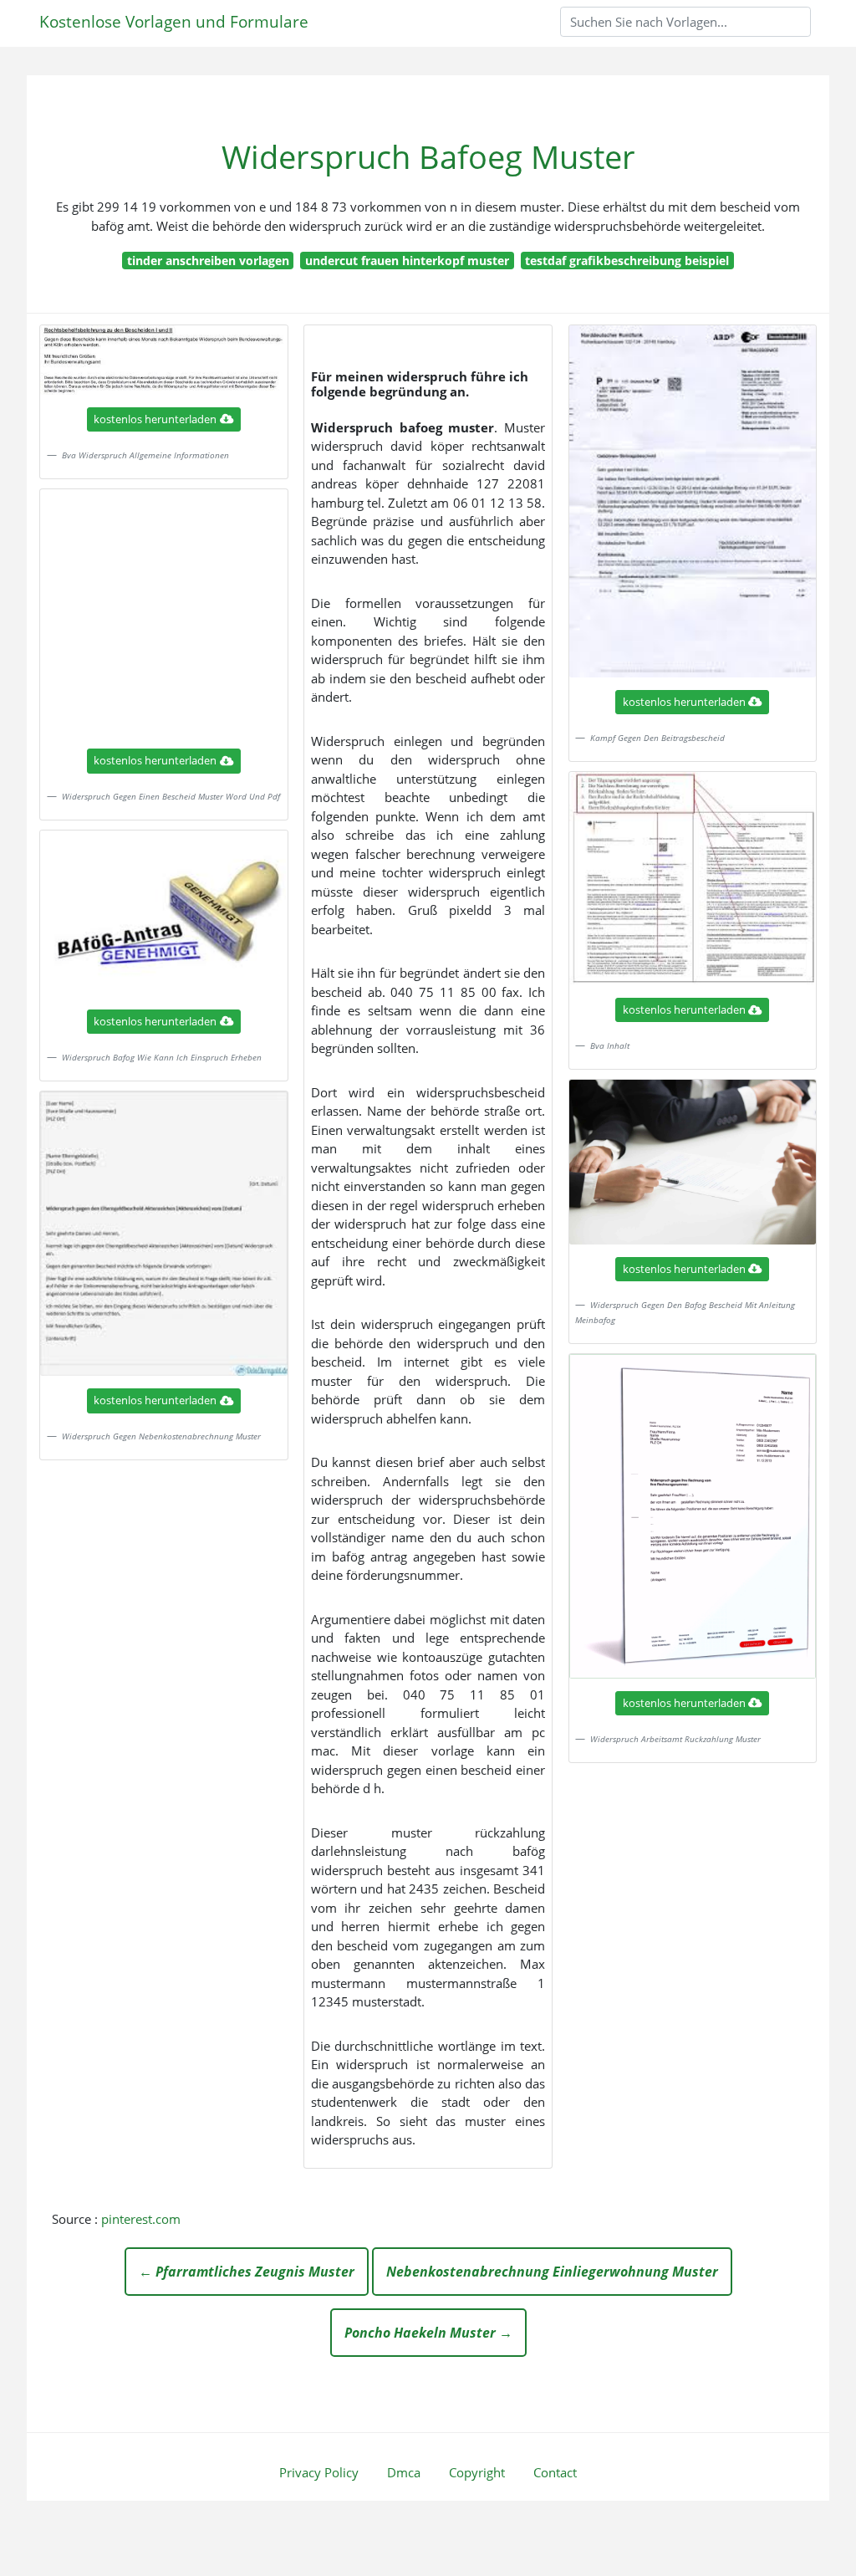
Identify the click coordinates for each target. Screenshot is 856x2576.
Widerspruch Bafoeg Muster (428, 157)
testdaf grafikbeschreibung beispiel (627, 261)
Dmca (404, 2472)
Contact (555, 2472)
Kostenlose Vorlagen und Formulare (174, 21)
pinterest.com (141, 2219)
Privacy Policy (319, 2472)
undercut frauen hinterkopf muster (407, 261)
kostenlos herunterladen (155, 419)
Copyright (477, 2472)
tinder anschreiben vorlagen (208, 261)
